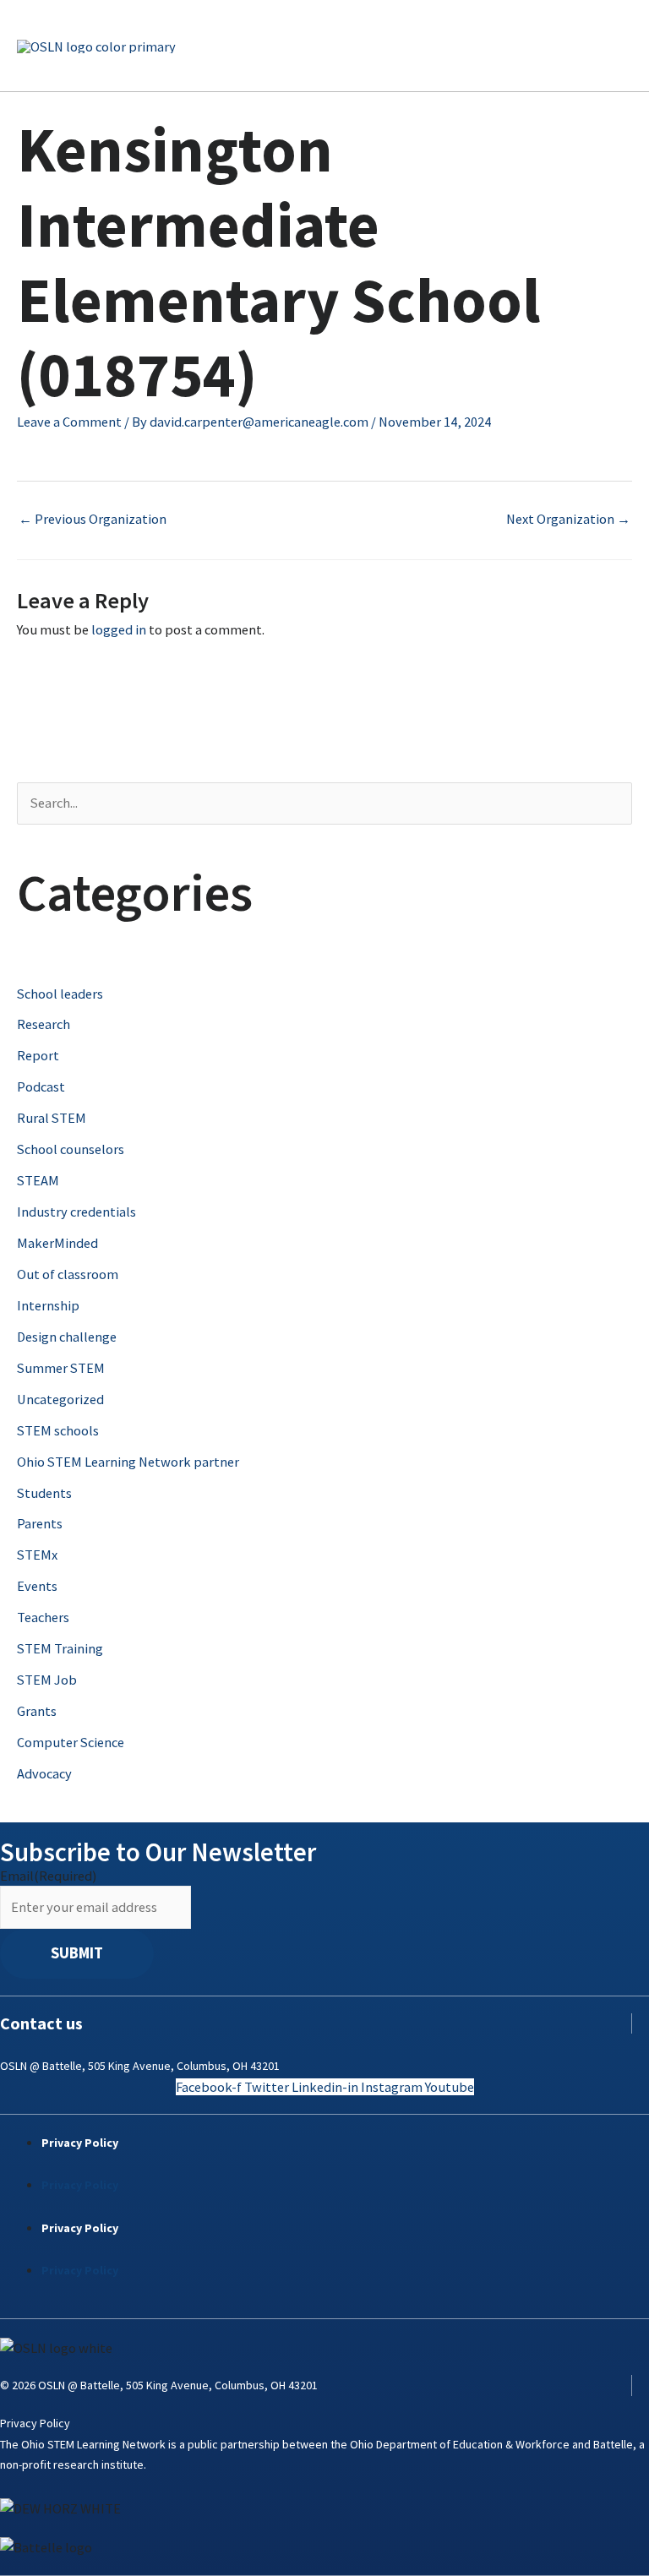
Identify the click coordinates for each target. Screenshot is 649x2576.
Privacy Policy (80, 2143)
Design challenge (67, 1337)
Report (38, 1055)
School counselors (71, 1149)
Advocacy (44, 1773)
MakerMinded (57, 1243)
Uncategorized (60, 1399)
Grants (37, 1711)
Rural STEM (52, 1118)
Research (44, 1024)
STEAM (38, 1180)
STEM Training (60, 1648)
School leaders (60, 994)
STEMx (37, 1555)
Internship (48, 1305)
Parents (40, 1523)
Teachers (43, 1617)
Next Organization (568, 519)
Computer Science (71, 1742)
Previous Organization (93, 519)
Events (37, 1586)
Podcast (41, 1086)
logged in (119, 629)
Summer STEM (61, 1368)
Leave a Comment (69, 422)
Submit (77, 1953)
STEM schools (58, 1430)
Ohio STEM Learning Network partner (128, 1462)
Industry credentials (76, 1212)
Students (44, 1493)
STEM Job (47, 1680)
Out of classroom (68, 1274)
